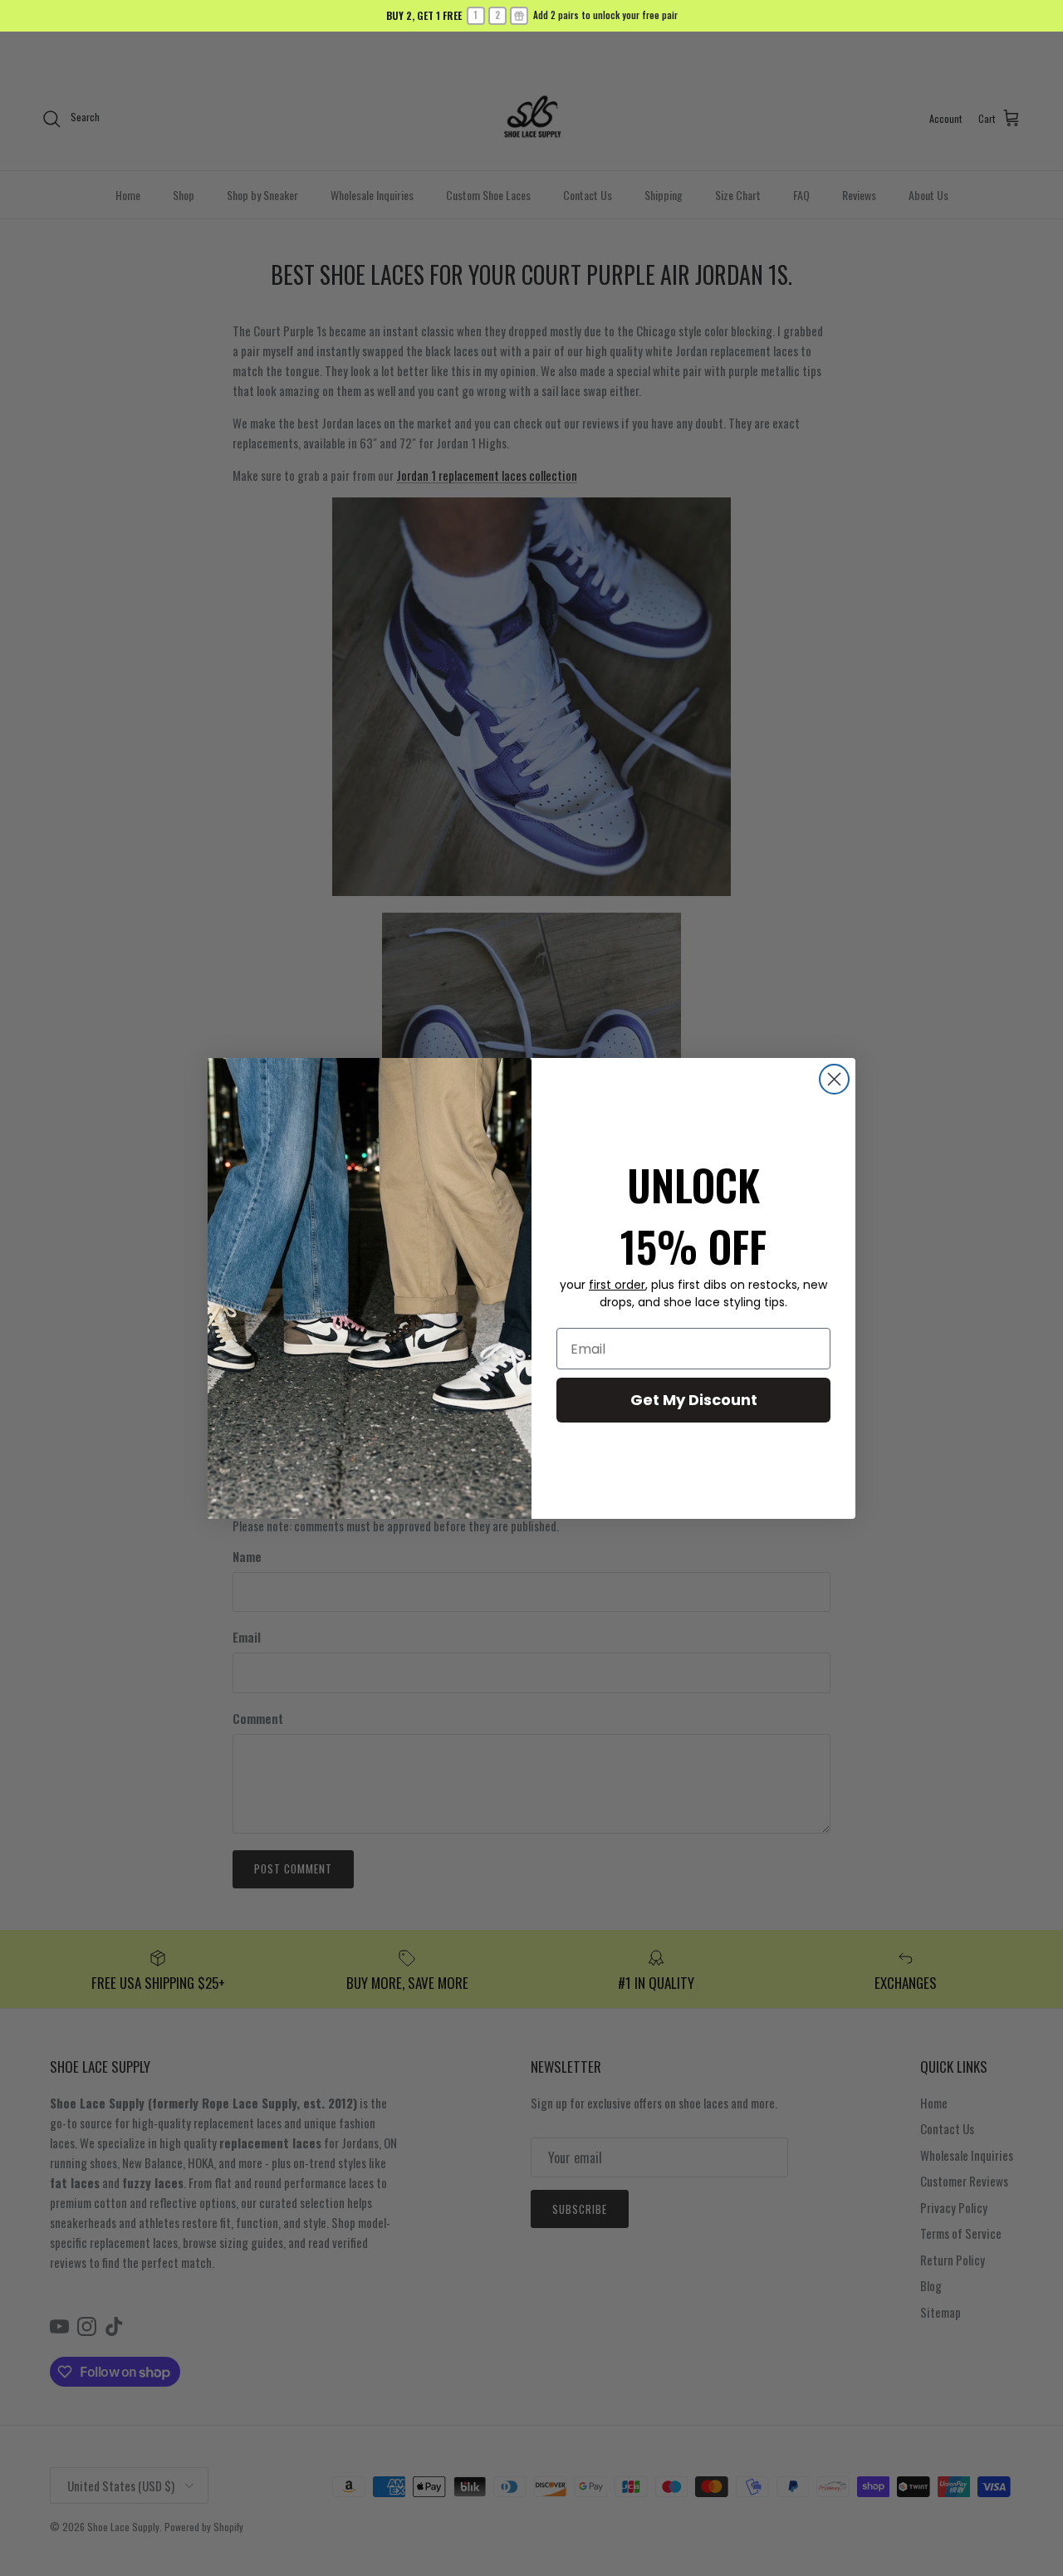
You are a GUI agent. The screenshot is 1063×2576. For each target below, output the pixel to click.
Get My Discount (694, 1400)
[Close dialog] (834, 1079)
